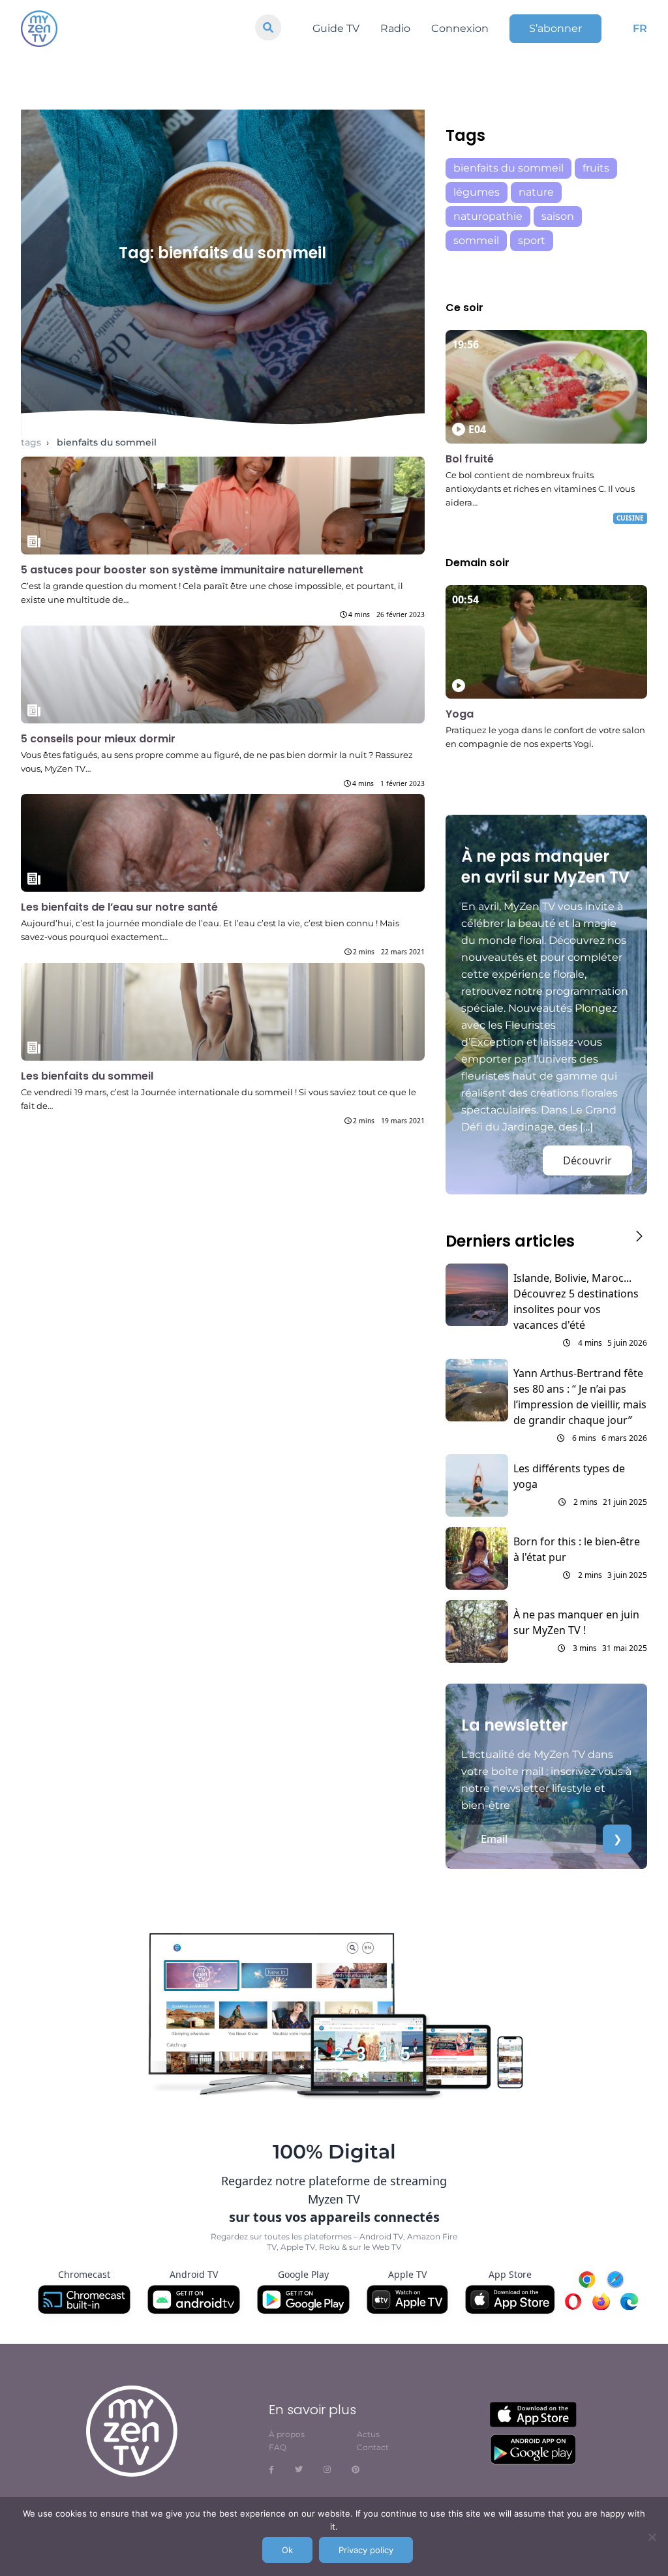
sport (532, 240)
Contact (373, 2447)
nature (536, 192)
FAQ (278, 2447)
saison (558, 216)
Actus (368, 2434)
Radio (395, 28)
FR (640, 28)
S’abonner (555, 28)
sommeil (476, 240)
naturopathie (488, 216)
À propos (287, 2434)
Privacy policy (366, 2550)
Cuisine (630, 518)
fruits (596, 168)
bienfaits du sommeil (107, 442)
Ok (287, 2550)
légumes (477, 192)
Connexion (460, 28)
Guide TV (336, 28)
